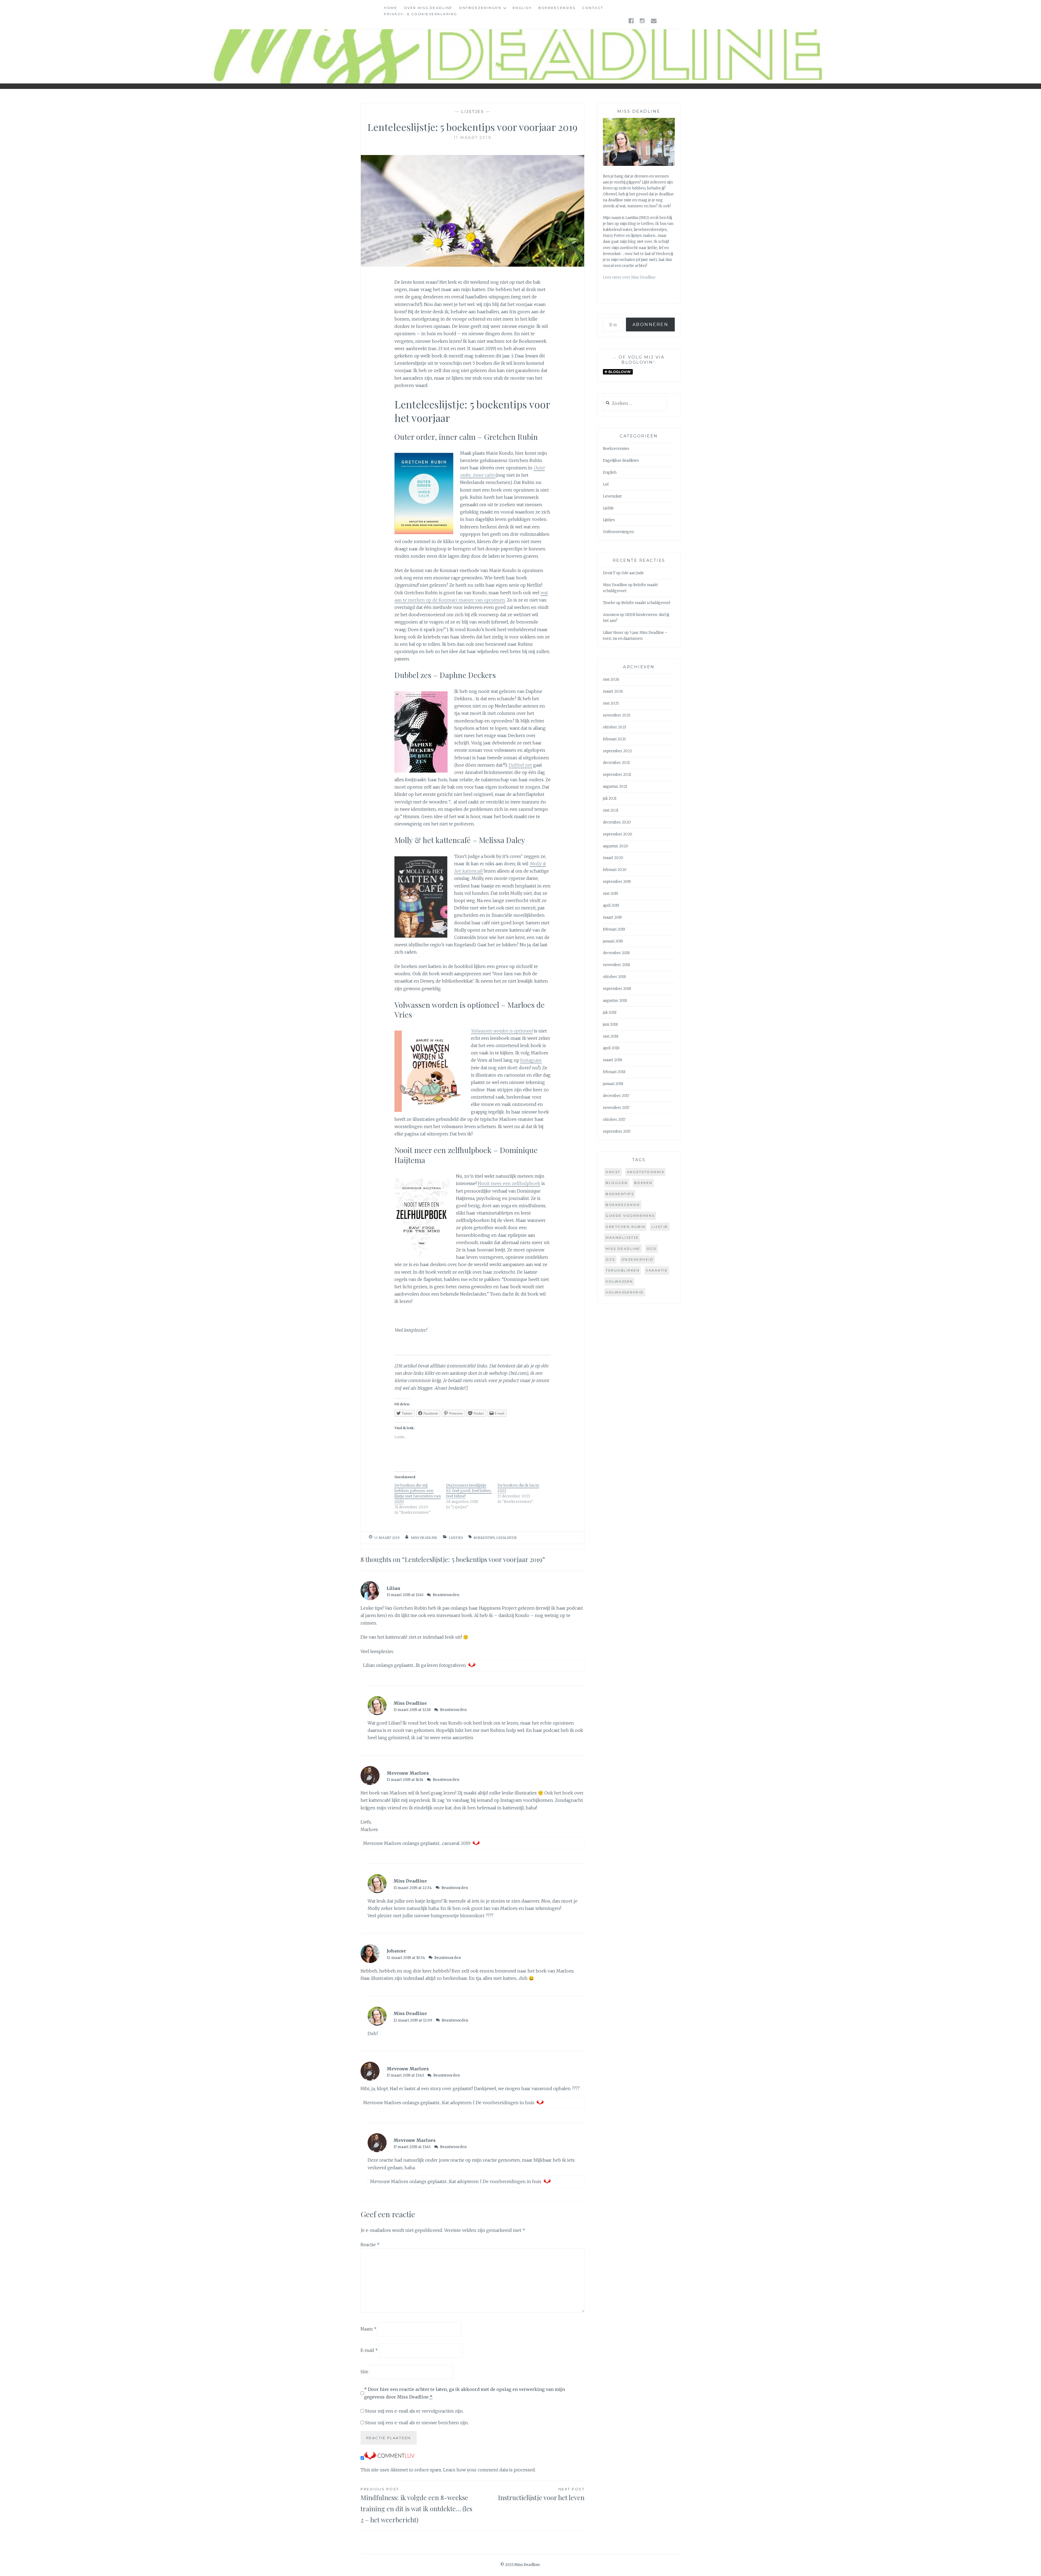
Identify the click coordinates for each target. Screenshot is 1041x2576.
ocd (652, 1249)
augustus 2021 (615, 787)
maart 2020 (613, 858)
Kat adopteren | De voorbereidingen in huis (488, 2103)
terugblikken (623, 1270)
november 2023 (617, 715)
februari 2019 (614, 929)
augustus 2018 (615, 1001)
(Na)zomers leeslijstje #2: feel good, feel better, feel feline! (469, 1491)
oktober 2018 (614, 977)
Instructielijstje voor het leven (541, 2494)
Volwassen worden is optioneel (502, 1031)
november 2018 (616, 965)
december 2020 (617, 822)
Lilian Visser (613, 633)
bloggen (617, 1183)
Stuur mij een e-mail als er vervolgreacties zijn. (414, 2411)
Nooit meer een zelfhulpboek (509, 1183)
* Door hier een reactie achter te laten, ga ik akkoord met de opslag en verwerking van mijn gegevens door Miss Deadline (465, 2393)
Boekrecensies (557, 8)
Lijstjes (473, 112)
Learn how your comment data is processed (489, 2470)
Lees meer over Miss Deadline (629, 277)
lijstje (660, 1227)
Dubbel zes (520, 765)
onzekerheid (637, 1259)
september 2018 (617, 989)
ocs (610, 1259)
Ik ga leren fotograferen (441, 1665)
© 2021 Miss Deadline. (520, 2565)
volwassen (619, 1281)
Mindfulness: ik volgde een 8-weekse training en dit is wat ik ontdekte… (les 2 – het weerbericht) (416, 2505)
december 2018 (616, 953)
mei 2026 (611, 679)
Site (364, 2371)
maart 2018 (613, 1060)
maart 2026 (613, 691)
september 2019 (617, 882)
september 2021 (617, 775)
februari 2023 (614, 739)
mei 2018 (611, 1036)
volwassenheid (625, 1292)
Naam (369, 2329)
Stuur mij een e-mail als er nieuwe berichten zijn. (417, 2423)
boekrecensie (623, 1205)
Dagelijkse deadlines (621, 461)
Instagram (531, 1060)
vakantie (657, 1270)
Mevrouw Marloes (408, 1773)
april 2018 (611, 1048)
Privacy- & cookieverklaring (421, 14)
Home (391, 8)
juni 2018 (610, 1024)
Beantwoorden (446, 1595)
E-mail (369, 2350)
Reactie (370, 2245)
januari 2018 (613, 1084)
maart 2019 (612, 917)
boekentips (484, 1538)
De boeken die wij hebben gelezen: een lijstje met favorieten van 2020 (418, 1493)
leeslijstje (507, 1538)
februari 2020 (615, 870)
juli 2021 (610, 798)
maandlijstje (622, 1237)
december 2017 (616, 1096)
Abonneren (650, 325)
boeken (643, 1183)
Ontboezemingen (480, 8)
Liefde (608, 508)
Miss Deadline (424, 1538)
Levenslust (612, 496)
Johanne (396, 1951)
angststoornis (646, 1172)
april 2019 (611, 906)
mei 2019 (611, 894)
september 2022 (617, 751)
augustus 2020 (616, 846)
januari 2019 (613, 941)
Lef (606, 484)
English (522, 8)
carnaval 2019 (456, 1843)
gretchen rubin (625, 1227)
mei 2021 (611, 810)
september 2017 (617, 1132)
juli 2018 (610, 1013)
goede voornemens (630, 1216)
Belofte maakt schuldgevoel (646, 603)
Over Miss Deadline (428, 8)
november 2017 (616, 1108)
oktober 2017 (614, 1120)
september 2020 (618, 834)
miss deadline (623, 1249)
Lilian (393, 1588)
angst (613, 1172)
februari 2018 (614, 1072)
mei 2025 (611, 703)
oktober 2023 (615, 727)
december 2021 (616, 763)
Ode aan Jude (633, 573)
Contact (593, 8)
